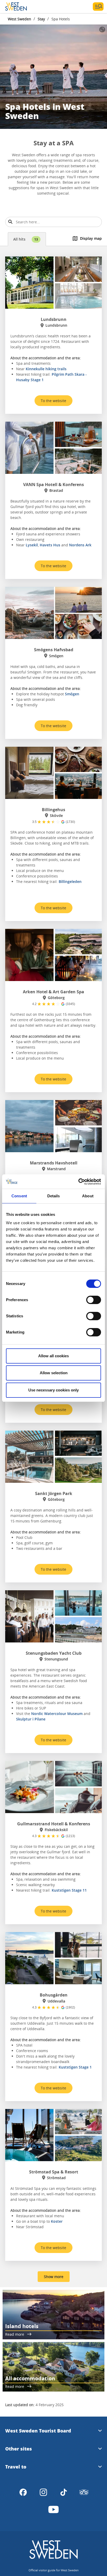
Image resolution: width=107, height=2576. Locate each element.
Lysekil (32, 545)
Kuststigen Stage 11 (69, 1890)
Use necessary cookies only (53, 1390)
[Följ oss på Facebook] (23, 2492)
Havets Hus (50, 545)
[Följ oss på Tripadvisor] (84, 2492)
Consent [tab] (19, 1196)
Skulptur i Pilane (31, 1719)
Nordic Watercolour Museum (57, 1714)
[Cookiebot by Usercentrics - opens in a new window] (78, 1182)
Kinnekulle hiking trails (46, 369)
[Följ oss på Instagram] (43, 2492)
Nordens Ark (80, 545)
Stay (41, 19)
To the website (53, 401)
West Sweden (19, 19)
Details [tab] (54, 1196)
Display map (91, 238)
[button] (53, 77)
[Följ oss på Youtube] (53, 2509)
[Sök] (10, 222)
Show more (54, 2277)
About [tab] (88, 1196)
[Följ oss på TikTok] (64, 2492)
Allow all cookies (53, 1356)
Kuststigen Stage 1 (75, 2067)
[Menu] (98, 7)
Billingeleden (70, 881)
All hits (26, 239)
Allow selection (54, 1373)
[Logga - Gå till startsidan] (23, 7)
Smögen (72, 694)
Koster (57, 2221)
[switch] (94, 1300)
